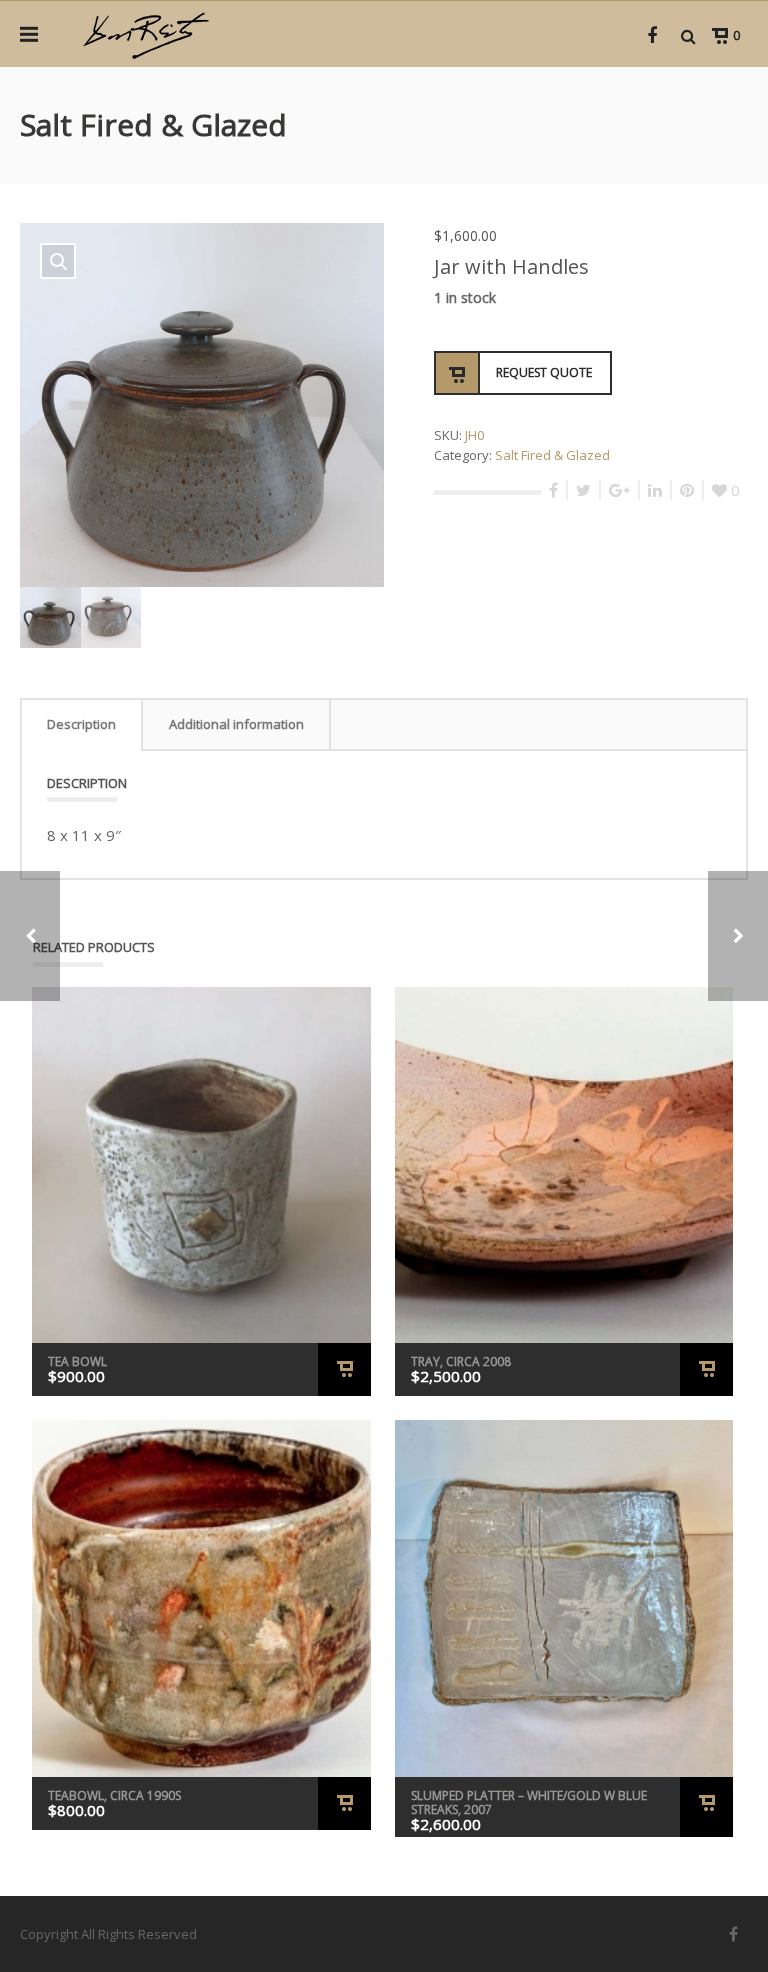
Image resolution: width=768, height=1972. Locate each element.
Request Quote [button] (344, 1369)
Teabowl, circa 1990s (114, 1795)
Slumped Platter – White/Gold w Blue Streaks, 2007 (529, 1802)
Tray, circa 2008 (461, 1361)
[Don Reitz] (145, 34)
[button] (58, 261)
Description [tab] (81, 724)
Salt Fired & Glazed (552, 455)
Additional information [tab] (236, 724)
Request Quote (544, 372)
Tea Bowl (77, 1361)
